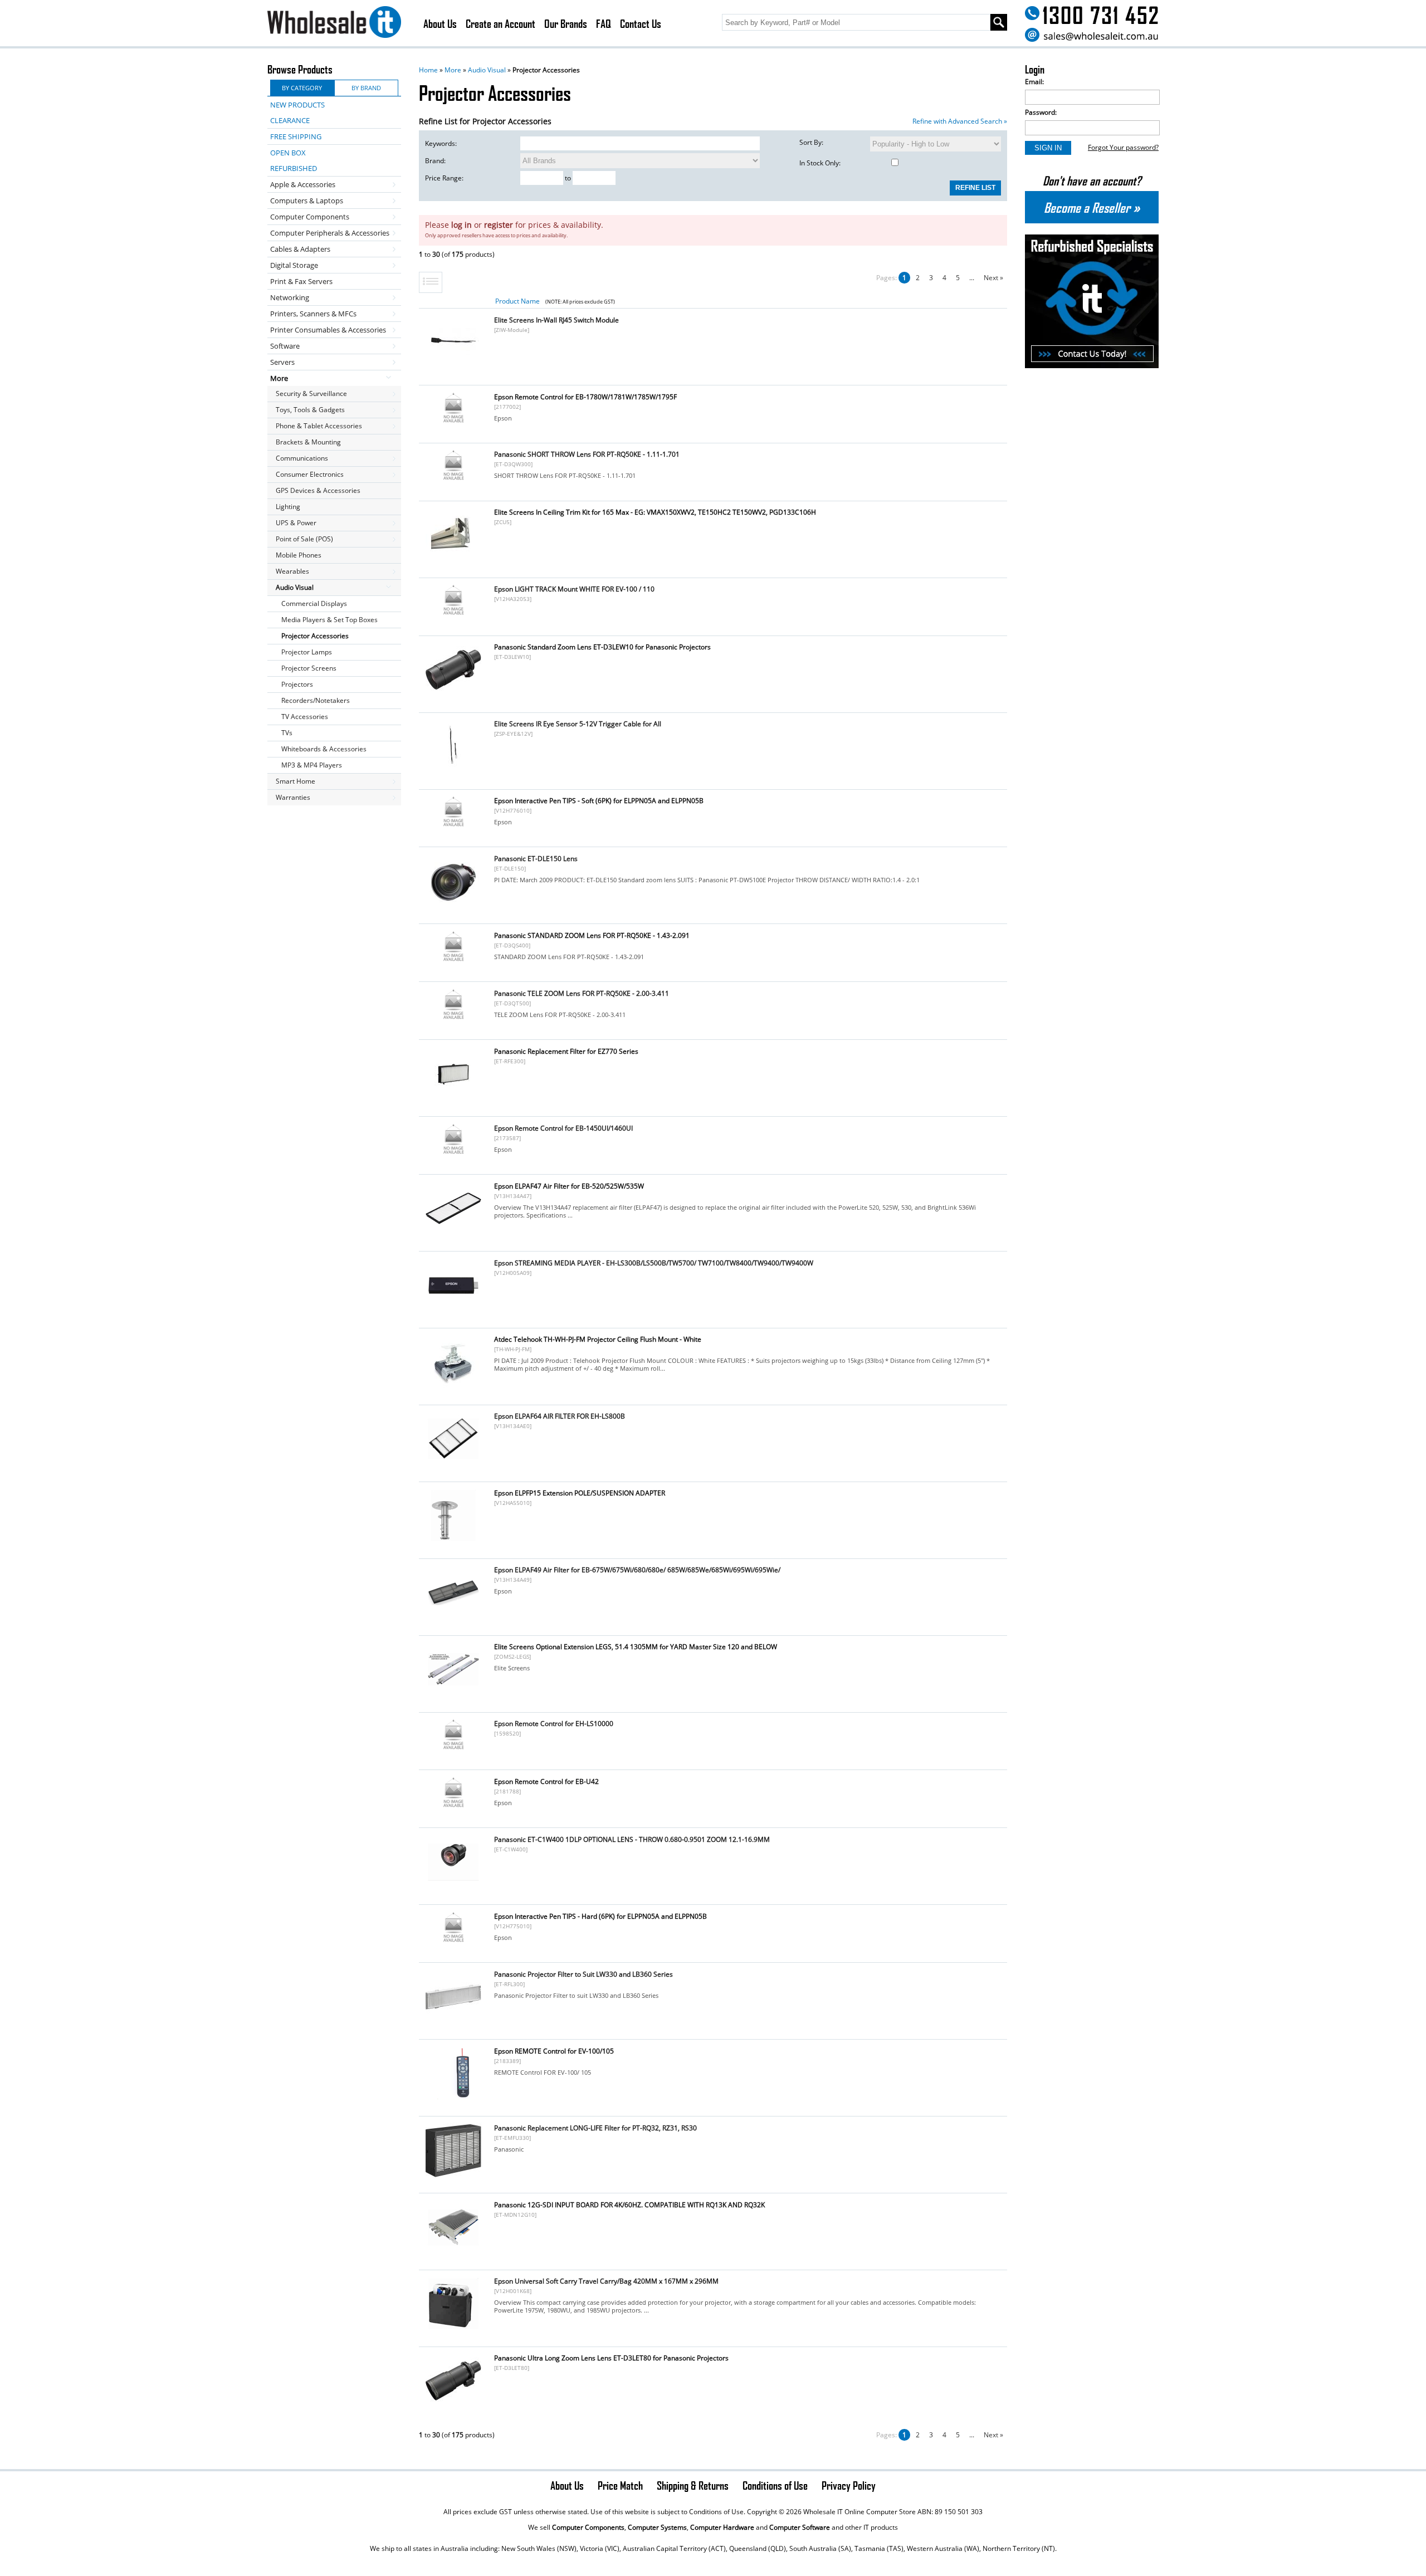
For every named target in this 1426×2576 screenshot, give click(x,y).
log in (462, 225)
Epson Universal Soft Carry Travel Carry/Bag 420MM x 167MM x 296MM (606, 2281)
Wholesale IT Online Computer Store (859, 2512)
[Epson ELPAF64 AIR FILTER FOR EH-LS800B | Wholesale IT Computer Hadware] (453, 1463)
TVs (287, 733)
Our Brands (566, 23)
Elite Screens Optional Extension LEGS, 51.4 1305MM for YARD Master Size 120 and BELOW (636, 1647)
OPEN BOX (288, 153)
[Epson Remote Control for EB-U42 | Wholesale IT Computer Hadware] (453, 1807)
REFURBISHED (294, 168)
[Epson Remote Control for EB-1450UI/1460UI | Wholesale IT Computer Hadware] (453, 1153)
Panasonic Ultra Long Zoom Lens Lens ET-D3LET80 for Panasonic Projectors (611, 2358)
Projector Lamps (307, 652)
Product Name (517, 301)
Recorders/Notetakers (316, 700)
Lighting (288, 507)
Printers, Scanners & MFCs (313, 314)
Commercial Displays (314, 603)
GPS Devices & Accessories (318, 490)
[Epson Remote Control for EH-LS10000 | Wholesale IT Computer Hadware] (453, 1749)
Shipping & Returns (693, 2485)
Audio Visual (487, 70)
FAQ (604, 23)
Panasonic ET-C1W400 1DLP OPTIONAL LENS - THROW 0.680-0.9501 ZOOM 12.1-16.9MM (632, 1839)
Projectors (297, 684)
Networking (290, 297)
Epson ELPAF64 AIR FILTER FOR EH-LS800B (560, 1416)
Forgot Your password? (1123, 147)
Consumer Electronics (310, 474)
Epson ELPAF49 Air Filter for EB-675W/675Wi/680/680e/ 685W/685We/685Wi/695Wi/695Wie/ (637, 1570)
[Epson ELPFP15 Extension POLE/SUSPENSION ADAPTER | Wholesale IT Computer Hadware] (453, 1540)
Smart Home (296, 781)
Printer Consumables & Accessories (328, 330)
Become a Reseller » (1092, 207)
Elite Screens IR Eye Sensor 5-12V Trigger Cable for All (578, 724)
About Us (440, 23)
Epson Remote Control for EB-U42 (546, 1781)
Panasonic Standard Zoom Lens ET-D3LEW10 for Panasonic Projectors (602, 647)
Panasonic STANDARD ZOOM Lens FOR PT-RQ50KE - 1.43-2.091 (592, 935)
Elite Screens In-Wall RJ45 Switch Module (556, 320)
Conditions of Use (775, 2485)
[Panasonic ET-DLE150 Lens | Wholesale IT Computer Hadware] (453, 906)
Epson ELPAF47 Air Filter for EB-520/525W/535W (569, 1186)
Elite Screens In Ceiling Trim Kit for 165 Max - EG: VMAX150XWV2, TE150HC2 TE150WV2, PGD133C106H (655, 512)
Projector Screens (309, 668)
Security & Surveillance (311, 394)
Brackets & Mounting (308, 442)
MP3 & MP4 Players (312, 765)
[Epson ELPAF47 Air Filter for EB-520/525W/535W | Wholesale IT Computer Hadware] (453, 1233)
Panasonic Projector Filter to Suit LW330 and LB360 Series (583, 1974)
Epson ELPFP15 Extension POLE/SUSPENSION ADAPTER (580, 1493)
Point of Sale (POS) (304, 539)
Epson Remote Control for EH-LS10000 (554, 1724)
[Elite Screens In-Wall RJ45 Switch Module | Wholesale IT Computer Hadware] (453, 367)
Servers (282, 362)
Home (428, 70)
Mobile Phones (299, 555)
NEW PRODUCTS (297, 105)
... (972, 278)
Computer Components (310, 217)
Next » (993, 278)
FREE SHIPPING (296, 136)
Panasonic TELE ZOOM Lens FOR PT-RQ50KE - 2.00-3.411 (582, 993)
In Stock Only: (820, 163)
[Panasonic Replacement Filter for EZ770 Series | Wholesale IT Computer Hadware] (453, 1099)
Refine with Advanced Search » (960, 121)
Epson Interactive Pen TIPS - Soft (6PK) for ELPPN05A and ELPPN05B (599, 801)
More (453, 70)
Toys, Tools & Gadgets (310, 410)
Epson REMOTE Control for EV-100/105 (554, 2051)
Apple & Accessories (303, 184)
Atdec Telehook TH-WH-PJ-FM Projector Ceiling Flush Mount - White (598, 1339)
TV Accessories (305, 717)
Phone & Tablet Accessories (319, 426)
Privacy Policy (849, 2485)
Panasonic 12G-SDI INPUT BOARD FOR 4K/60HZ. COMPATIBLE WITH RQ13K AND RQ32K (629, 2205)
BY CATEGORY (302, 88)
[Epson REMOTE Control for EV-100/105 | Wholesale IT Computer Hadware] (453, 2098)
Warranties (293, 797)
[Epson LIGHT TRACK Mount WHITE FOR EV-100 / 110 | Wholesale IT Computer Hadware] (453, 614)
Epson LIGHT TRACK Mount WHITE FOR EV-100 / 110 (574, 589)
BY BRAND (366, 88)
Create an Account (500, 23)
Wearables (292, 571)
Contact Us (641, 23)
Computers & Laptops (307, 201)
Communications (302, 458)
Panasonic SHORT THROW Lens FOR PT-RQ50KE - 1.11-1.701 (587, 454)
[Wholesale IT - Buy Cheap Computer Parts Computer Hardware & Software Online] (334, 24)
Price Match (620, 2485)
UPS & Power (296, 523)
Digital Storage (294, 265)
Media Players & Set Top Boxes (329, 620)
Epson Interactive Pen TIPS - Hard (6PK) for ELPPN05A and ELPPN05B (600, 1916)
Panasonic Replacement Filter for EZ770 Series (566, 1051)
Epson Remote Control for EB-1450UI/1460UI (563, 1128)
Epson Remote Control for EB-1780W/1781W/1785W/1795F (585, 397)
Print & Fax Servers (301, 281)
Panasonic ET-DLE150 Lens (536, 859)
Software (285, 346)
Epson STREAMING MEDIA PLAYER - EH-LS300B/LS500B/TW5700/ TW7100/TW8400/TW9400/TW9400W (654, 1263)
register (499, 225)
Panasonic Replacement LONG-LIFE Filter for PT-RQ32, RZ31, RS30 (595, 2128)
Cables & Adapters (300, 249)
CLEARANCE (290, 120)
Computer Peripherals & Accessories (330, 233)
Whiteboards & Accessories (324, 749)
